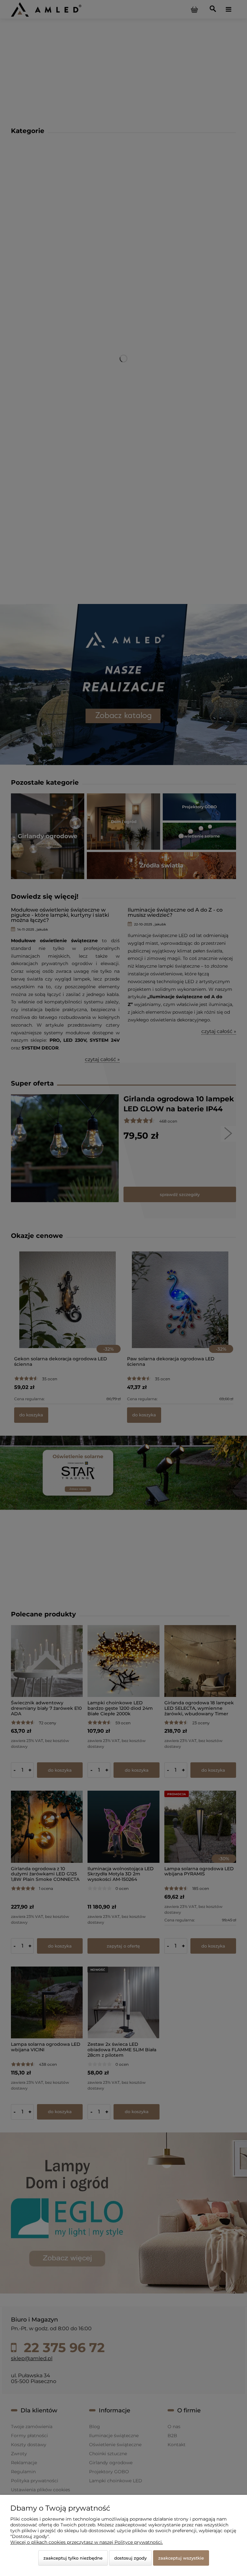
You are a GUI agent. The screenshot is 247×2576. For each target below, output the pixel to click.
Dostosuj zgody (130, 2558)
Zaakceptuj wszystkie (181, 2558)
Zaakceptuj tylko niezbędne (73, 2558)
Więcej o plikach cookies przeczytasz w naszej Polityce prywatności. (87, 2542)
